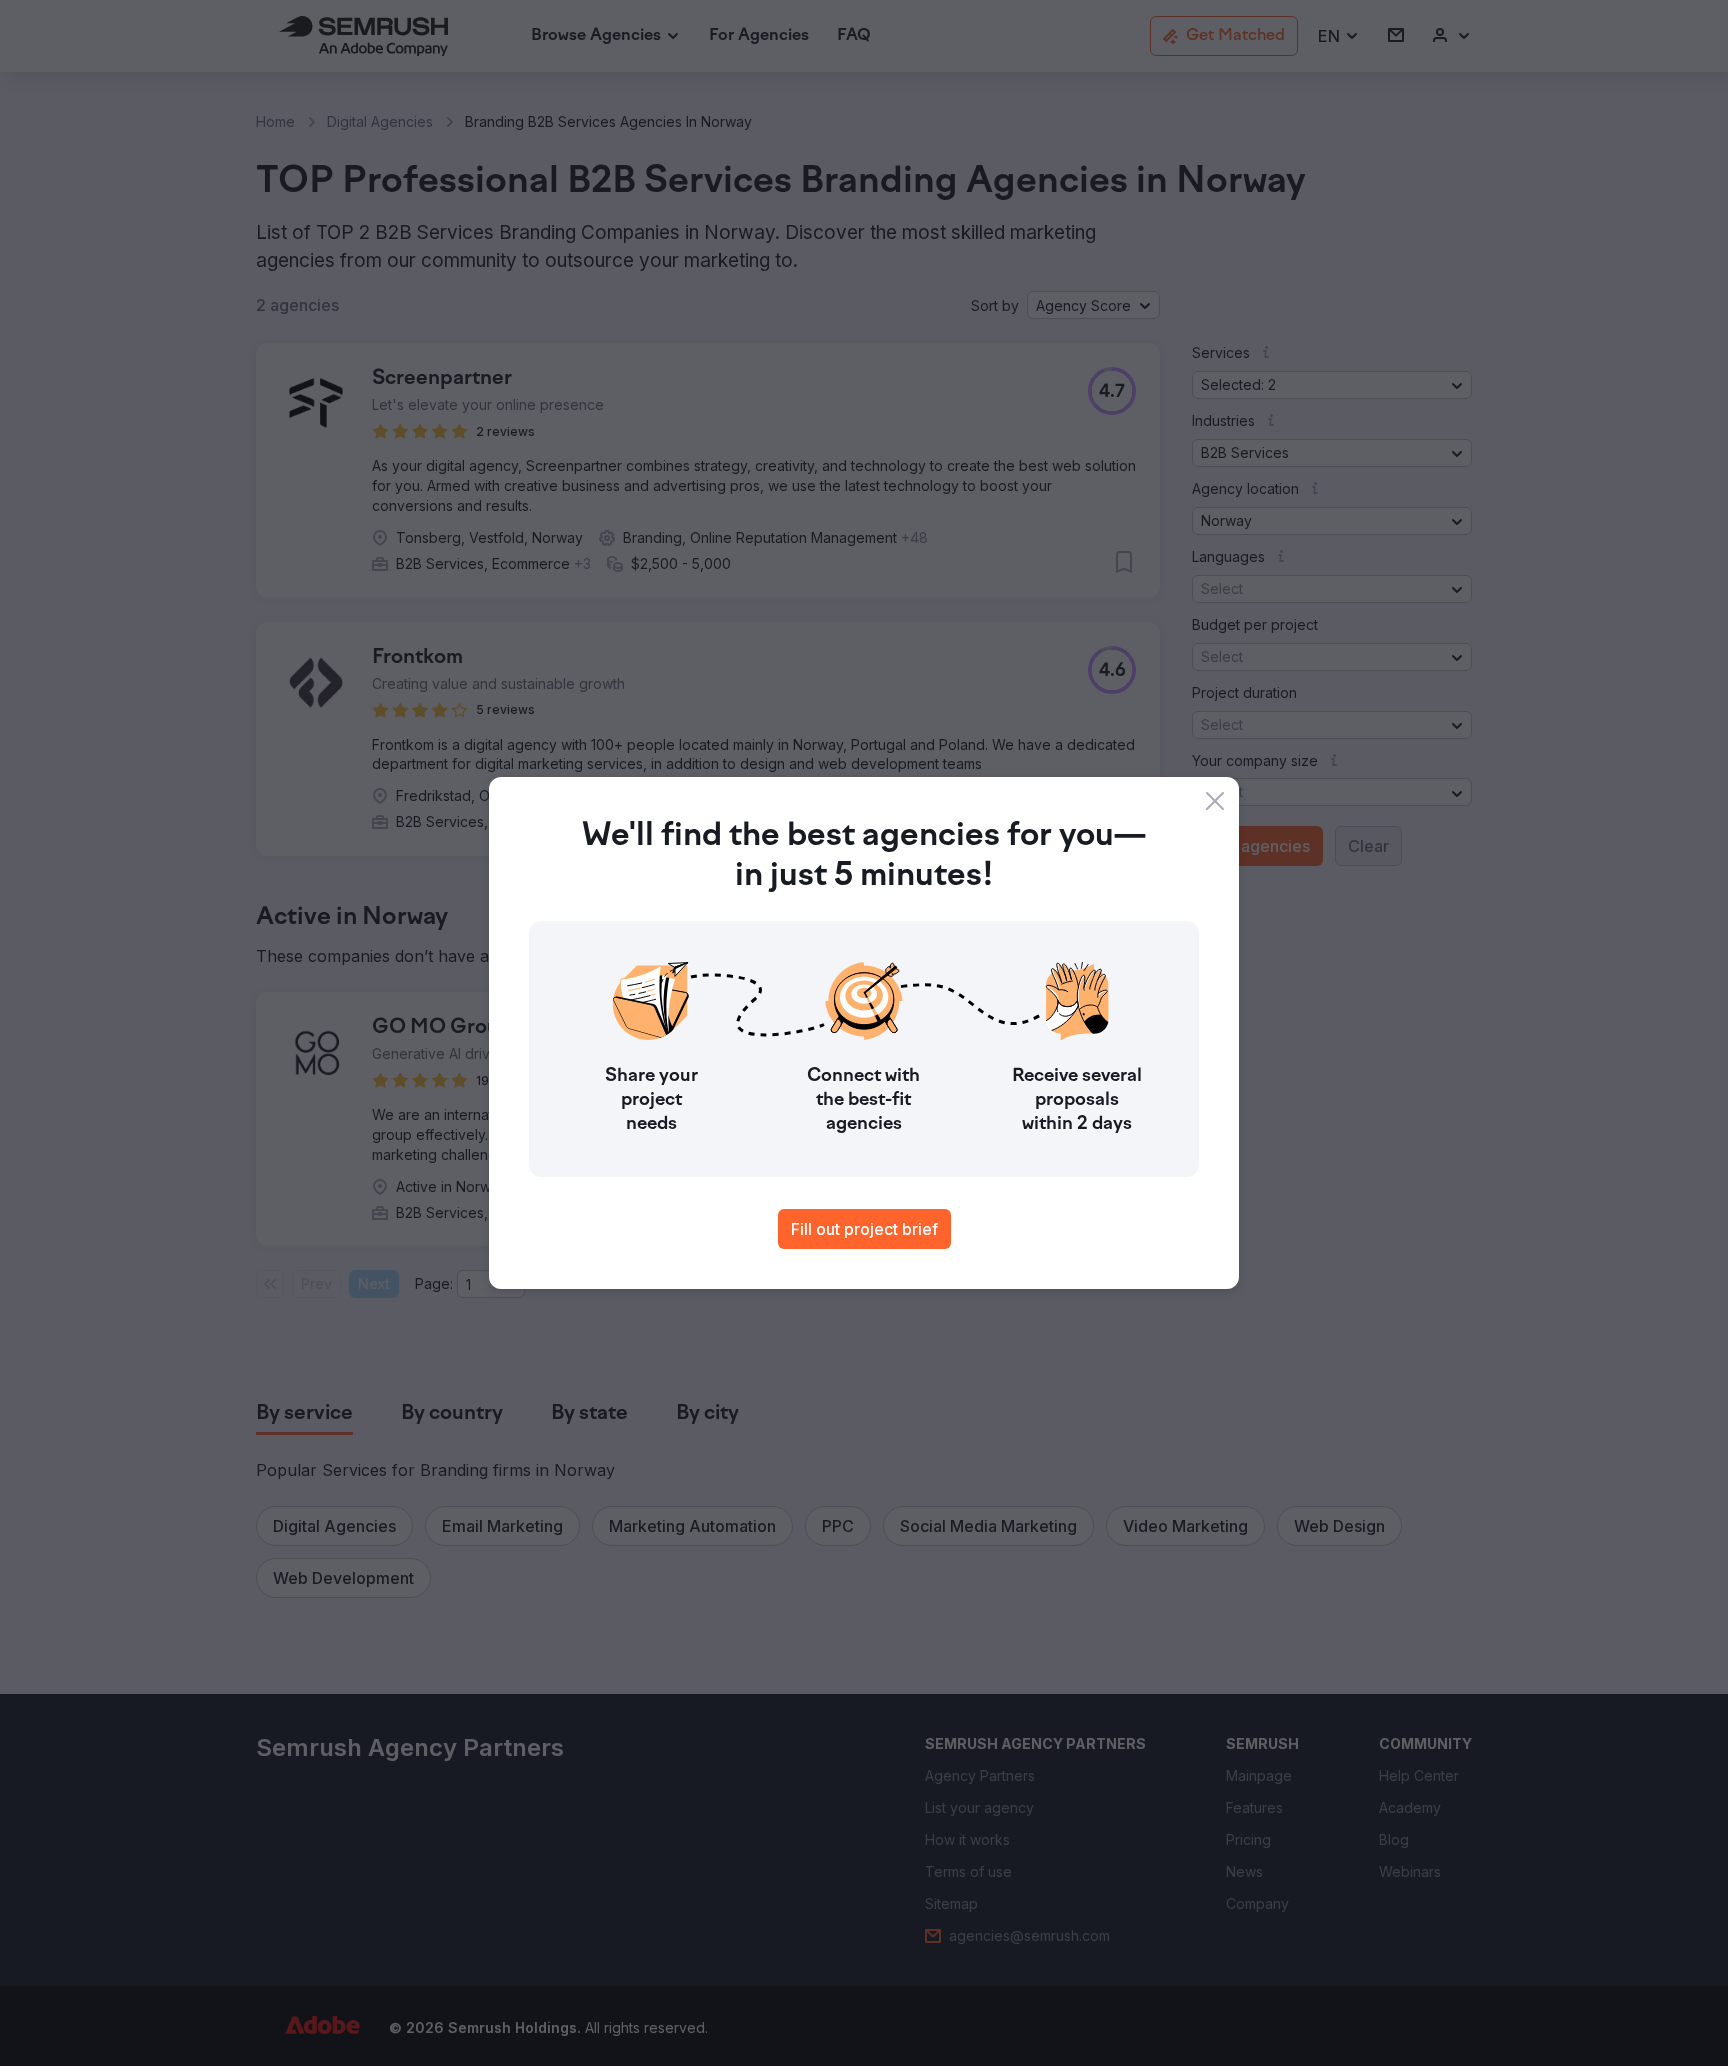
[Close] (1215, 801)
